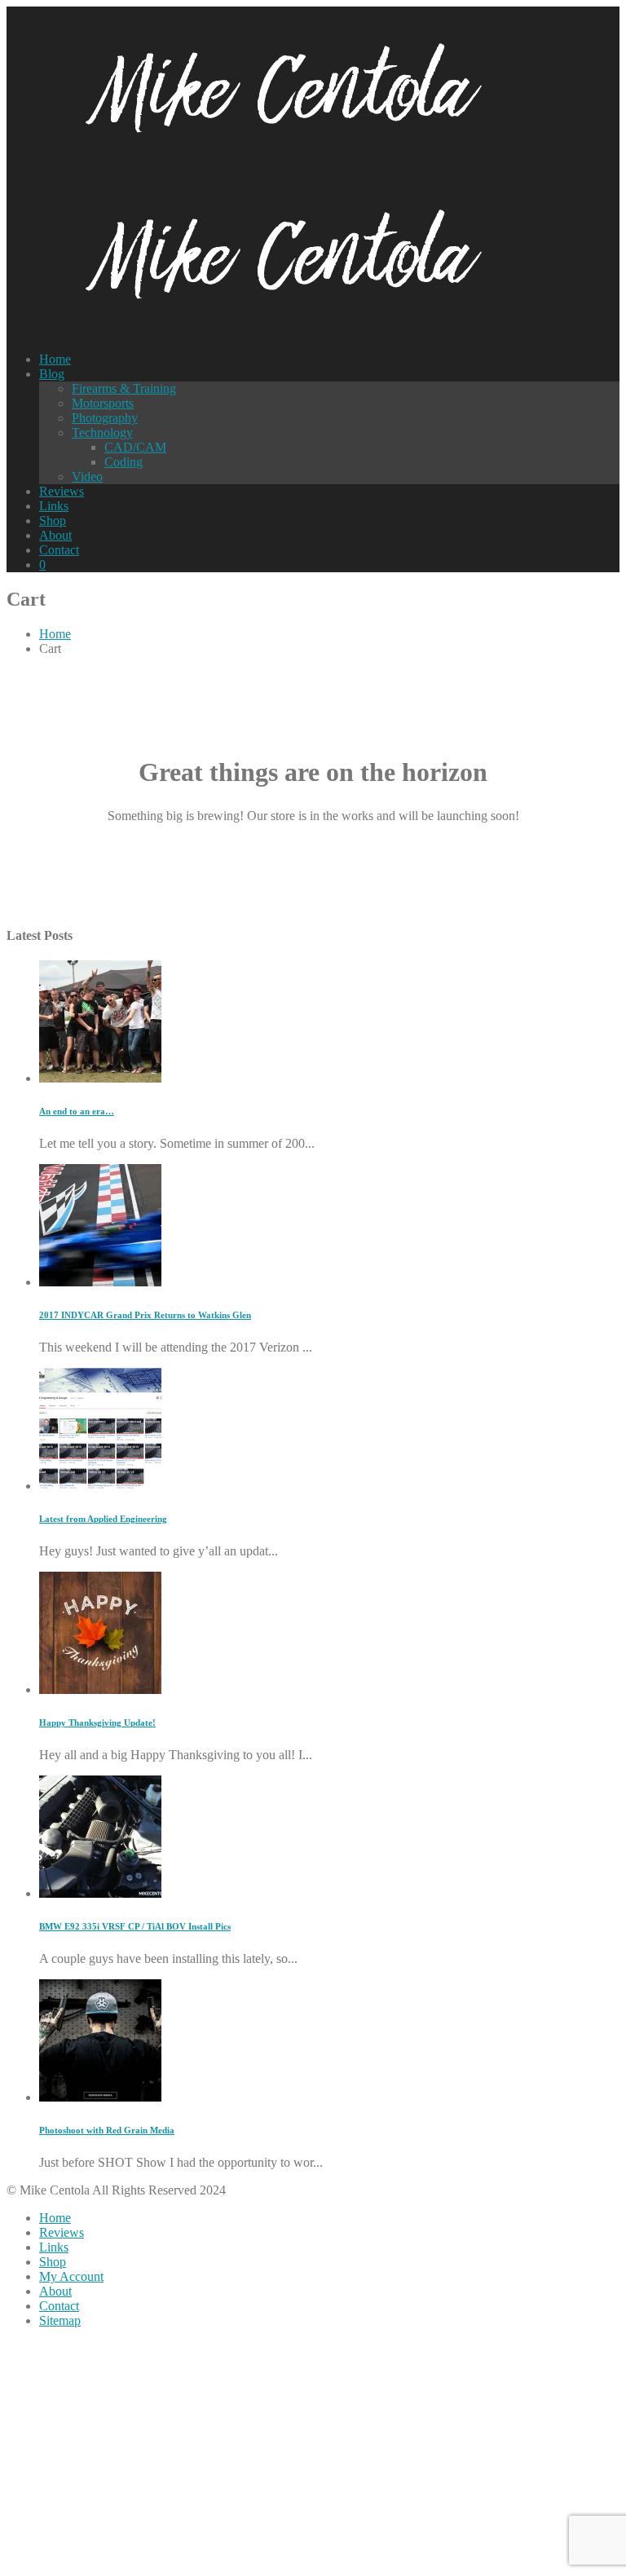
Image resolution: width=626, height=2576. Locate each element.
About (55, 535)
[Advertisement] (313, 2455)
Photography (105, 418)
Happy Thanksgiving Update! (97, 1722)
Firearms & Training (124, 388)
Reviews (62, 491)
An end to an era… (77, 1111)
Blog (52, 374)
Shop (53, 520)
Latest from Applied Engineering (103, 1519)
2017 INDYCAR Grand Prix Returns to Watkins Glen (145, 1315)
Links (54, 506)
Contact (59, 550)
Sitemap (60, 2320)
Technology (102, 432)
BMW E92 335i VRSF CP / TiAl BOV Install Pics (135, 1926)
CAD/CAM (135, 447)
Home (55, 359)
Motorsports (103, 403)
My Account (71, 2276)
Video (87, 476)
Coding (123, 462)
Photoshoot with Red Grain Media (107, 2130)
